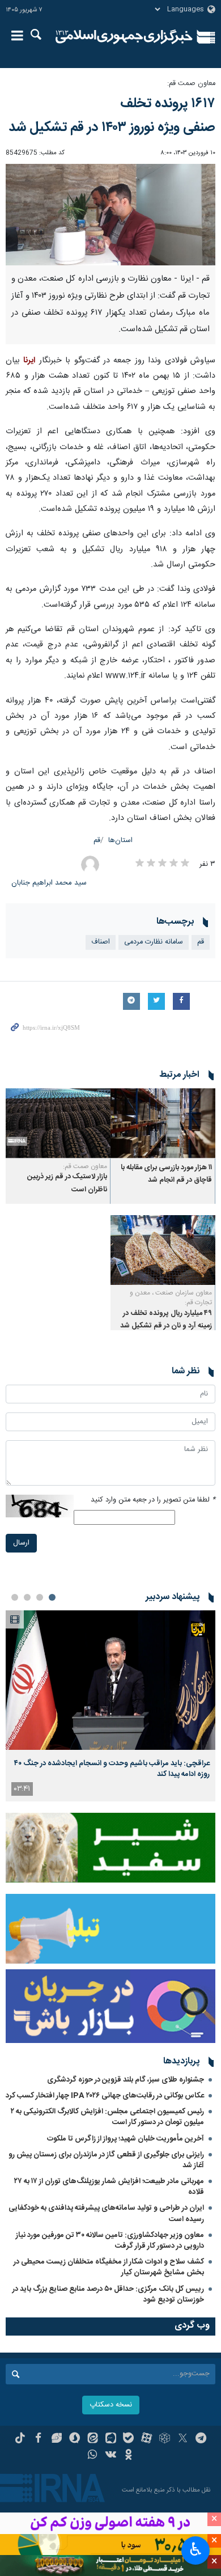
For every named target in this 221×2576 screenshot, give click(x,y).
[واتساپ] (93, 2456)
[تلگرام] (201, 2439)
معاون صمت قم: (191, 84)
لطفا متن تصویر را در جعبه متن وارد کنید (153, 1500)
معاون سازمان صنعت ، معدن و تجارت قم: (171, 1298)
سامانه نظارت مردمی (154, 942)
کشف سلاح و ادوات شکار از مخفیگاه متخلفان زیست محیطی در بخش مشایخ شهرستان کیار (109, 2267)
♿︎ (196, 2549)
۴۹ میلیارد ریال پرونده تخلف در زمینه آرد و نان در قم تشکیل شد (166, 1320)
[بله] (128, 2439)
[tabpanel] (110, 1706)
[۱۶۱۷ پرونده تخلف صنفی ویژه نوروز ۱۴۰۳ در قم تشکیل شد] (110, 215)
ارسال (21, 1543)
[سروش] (75, 2439)
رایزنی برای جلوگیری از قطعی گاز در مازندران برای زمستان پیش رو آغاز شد (106, 2160)
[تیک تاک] (20, 2439)
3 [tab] (27, 1597)
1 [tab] (52, 1597)
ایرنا (124, 37)
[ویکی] (111, 2456)
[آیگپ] (111, 2439)
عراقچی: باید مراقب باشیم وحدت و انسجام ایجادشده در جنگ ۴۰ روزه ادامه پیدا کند (112, 1769)
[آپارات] (146, 2439)
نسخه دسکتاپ (111, 2405)
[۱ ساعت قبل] (110, 1680)
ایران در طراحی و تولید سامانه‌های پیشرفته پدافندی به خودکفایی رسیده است (106, 2213)
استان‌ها (120, 841)
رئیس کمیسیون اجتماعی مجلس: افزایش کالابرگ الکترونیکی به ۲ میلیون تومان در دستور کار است (107, 2117)
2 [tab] (40, 1597)
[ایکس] (183, 2439)
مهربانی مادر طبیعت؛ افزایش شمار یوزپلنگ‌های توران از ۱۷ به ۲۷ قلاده (109, 2187)
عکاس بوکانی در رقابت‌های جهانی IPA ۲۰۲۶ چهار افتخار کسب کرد (105, 2096)
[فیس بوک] (38, 2439)
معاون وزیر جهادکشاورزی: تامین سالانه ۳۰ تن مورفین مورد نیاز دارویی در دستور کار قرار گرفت (110, 2241)
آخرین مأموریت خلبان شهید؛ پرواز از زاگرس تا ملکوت (126, 2139)
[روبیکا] (165, 2439)
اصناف (101, 942)
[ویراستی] (56, 2439)
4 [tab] (15, 1597)
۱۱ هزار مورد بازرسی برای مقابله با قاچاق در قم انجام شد (166, 1174)
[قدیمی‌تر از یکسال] (163, 1123)
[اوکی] (128, 2456)
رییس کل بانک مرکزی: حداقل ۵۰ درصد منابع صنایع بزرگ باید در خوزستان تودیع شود (108, 2294)
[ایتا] (93, 2439)
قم (97, 841)
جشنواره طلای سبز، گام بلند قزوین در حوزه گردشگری (126, 2080)
